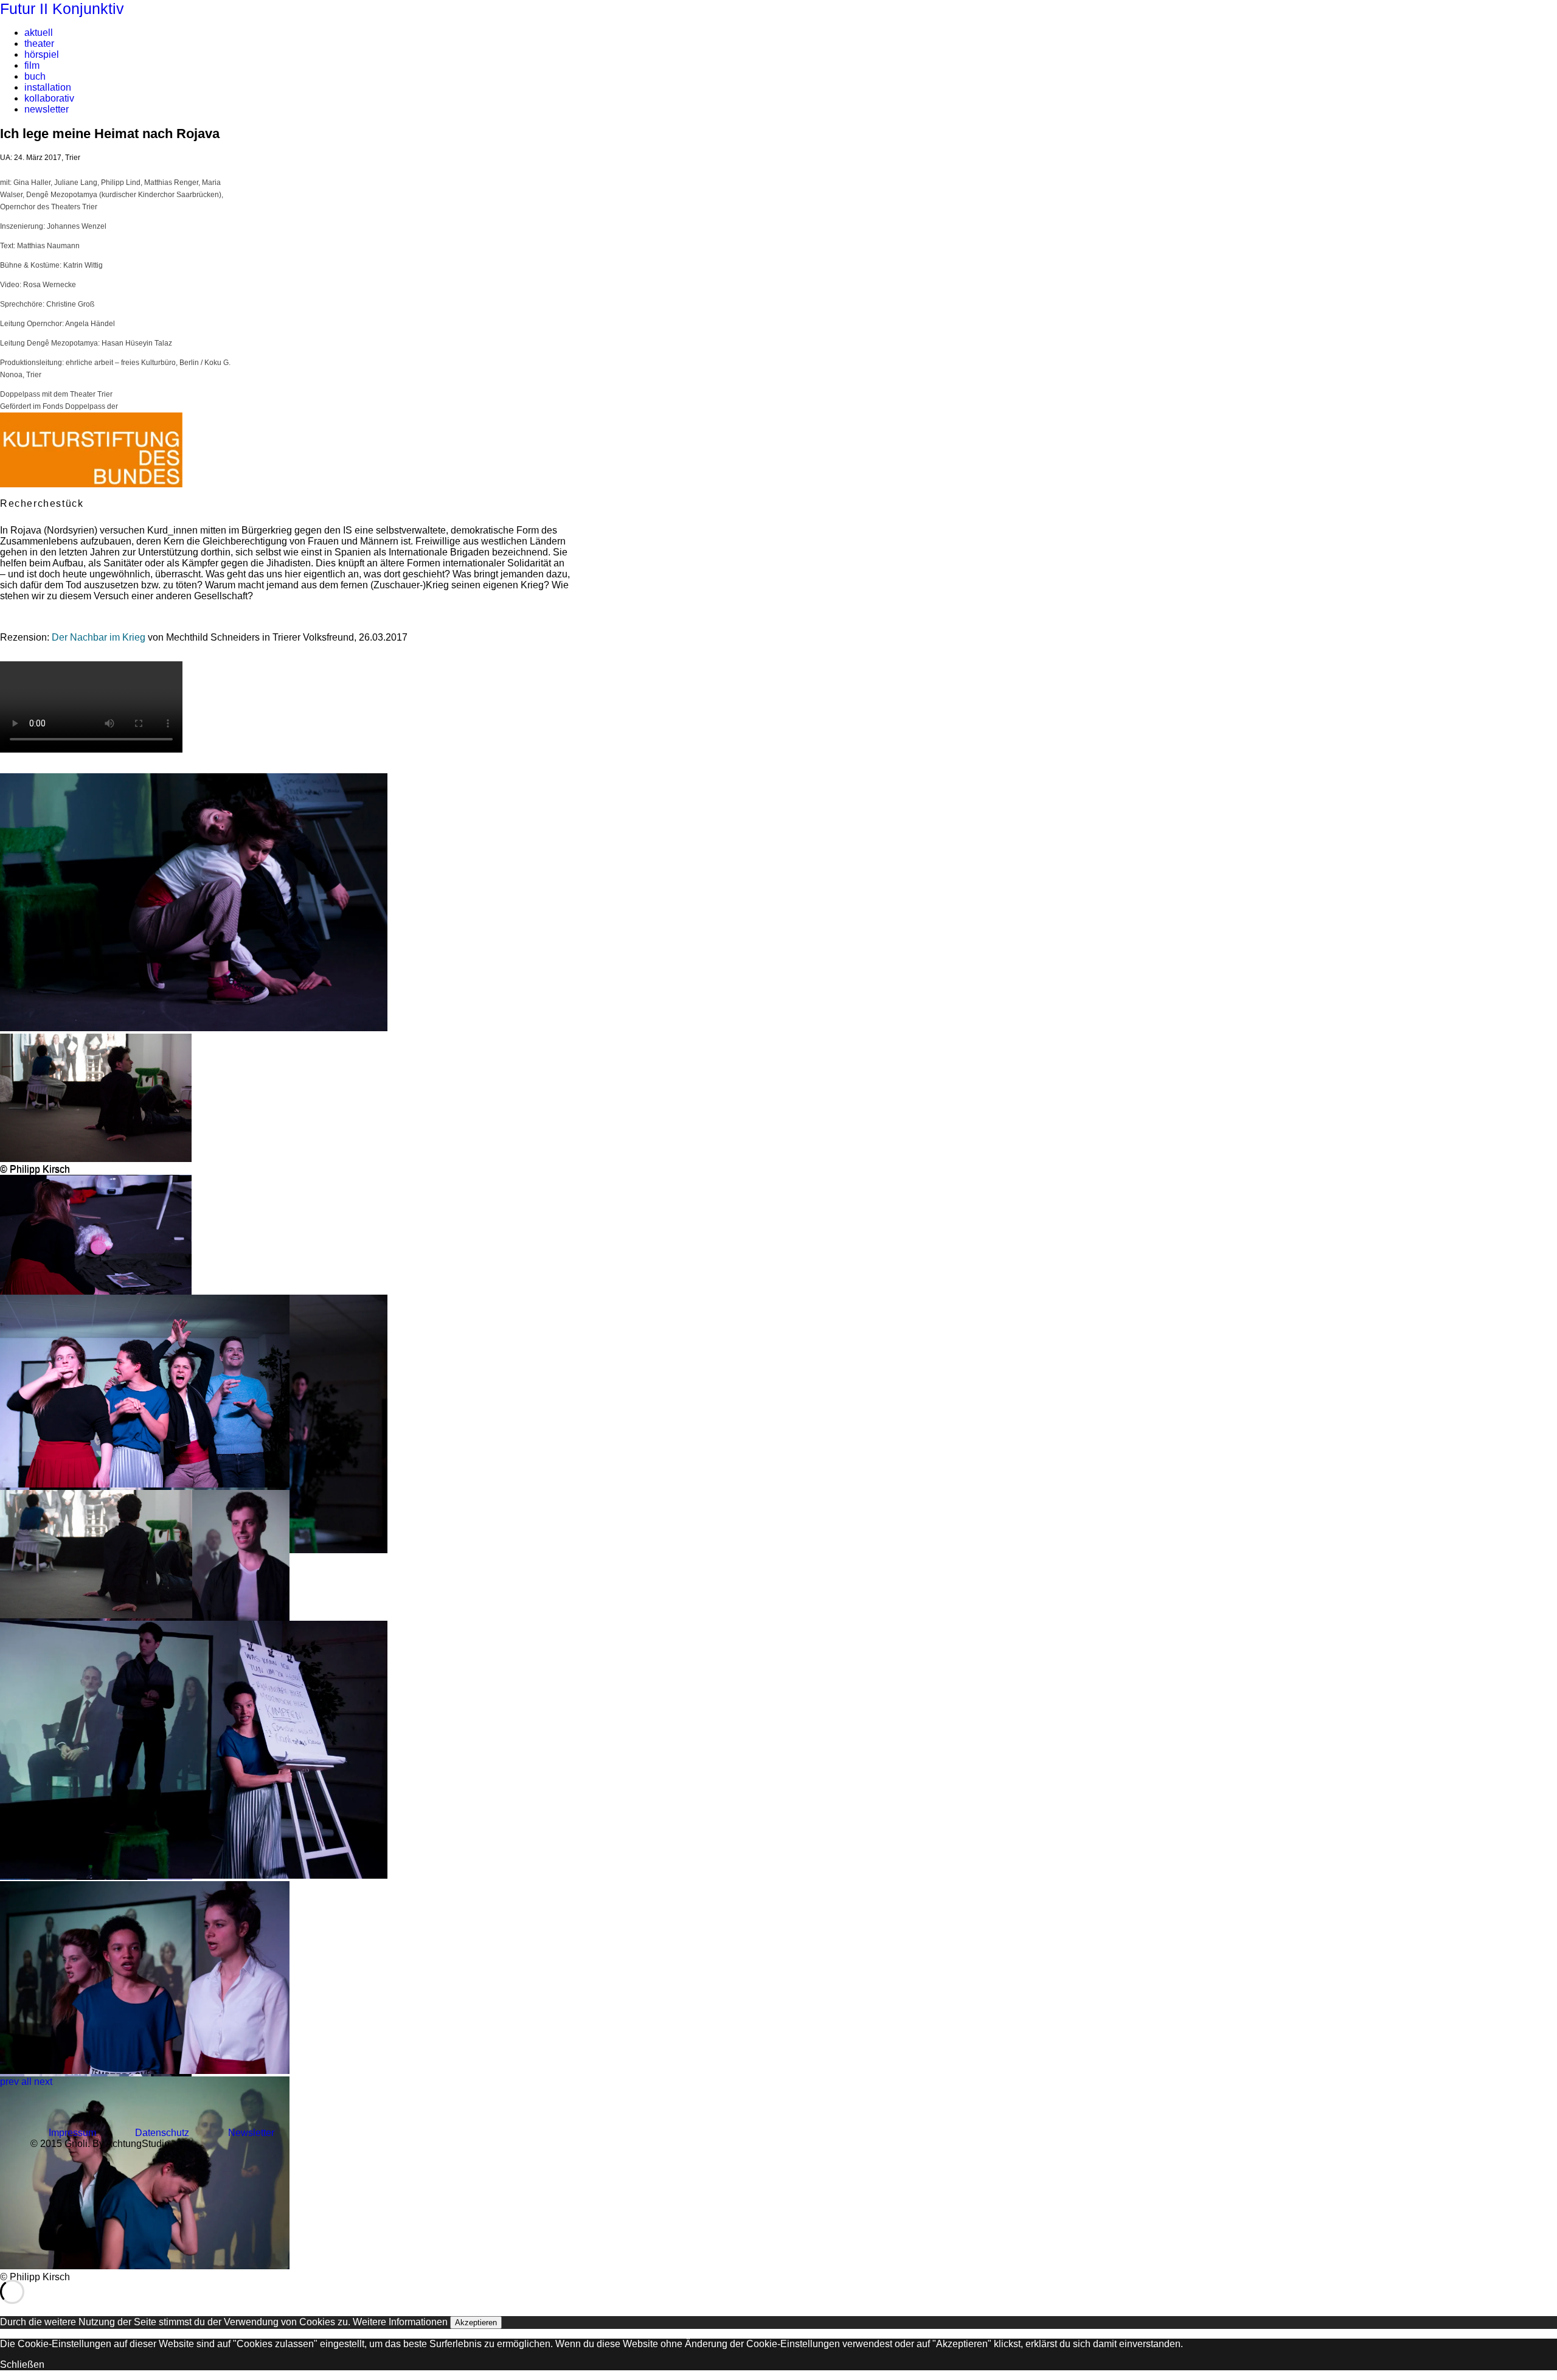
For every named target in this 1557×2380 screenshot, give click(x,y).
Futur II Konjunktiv (62, 9)
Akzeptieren (476, 2323)
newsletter (47, 109)
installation (48, 87)
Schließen (22, 2364)
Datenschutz (162, 2133)
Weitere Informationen (400, 2322)
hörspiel (42, 54)
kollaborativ (49, 98)
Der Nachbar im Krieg (99, 637)
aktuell (39, 33)
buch (35, 76)
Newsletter (251, 2133)
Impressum (72, 2133)
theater (39, 43)
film (32, 65)
